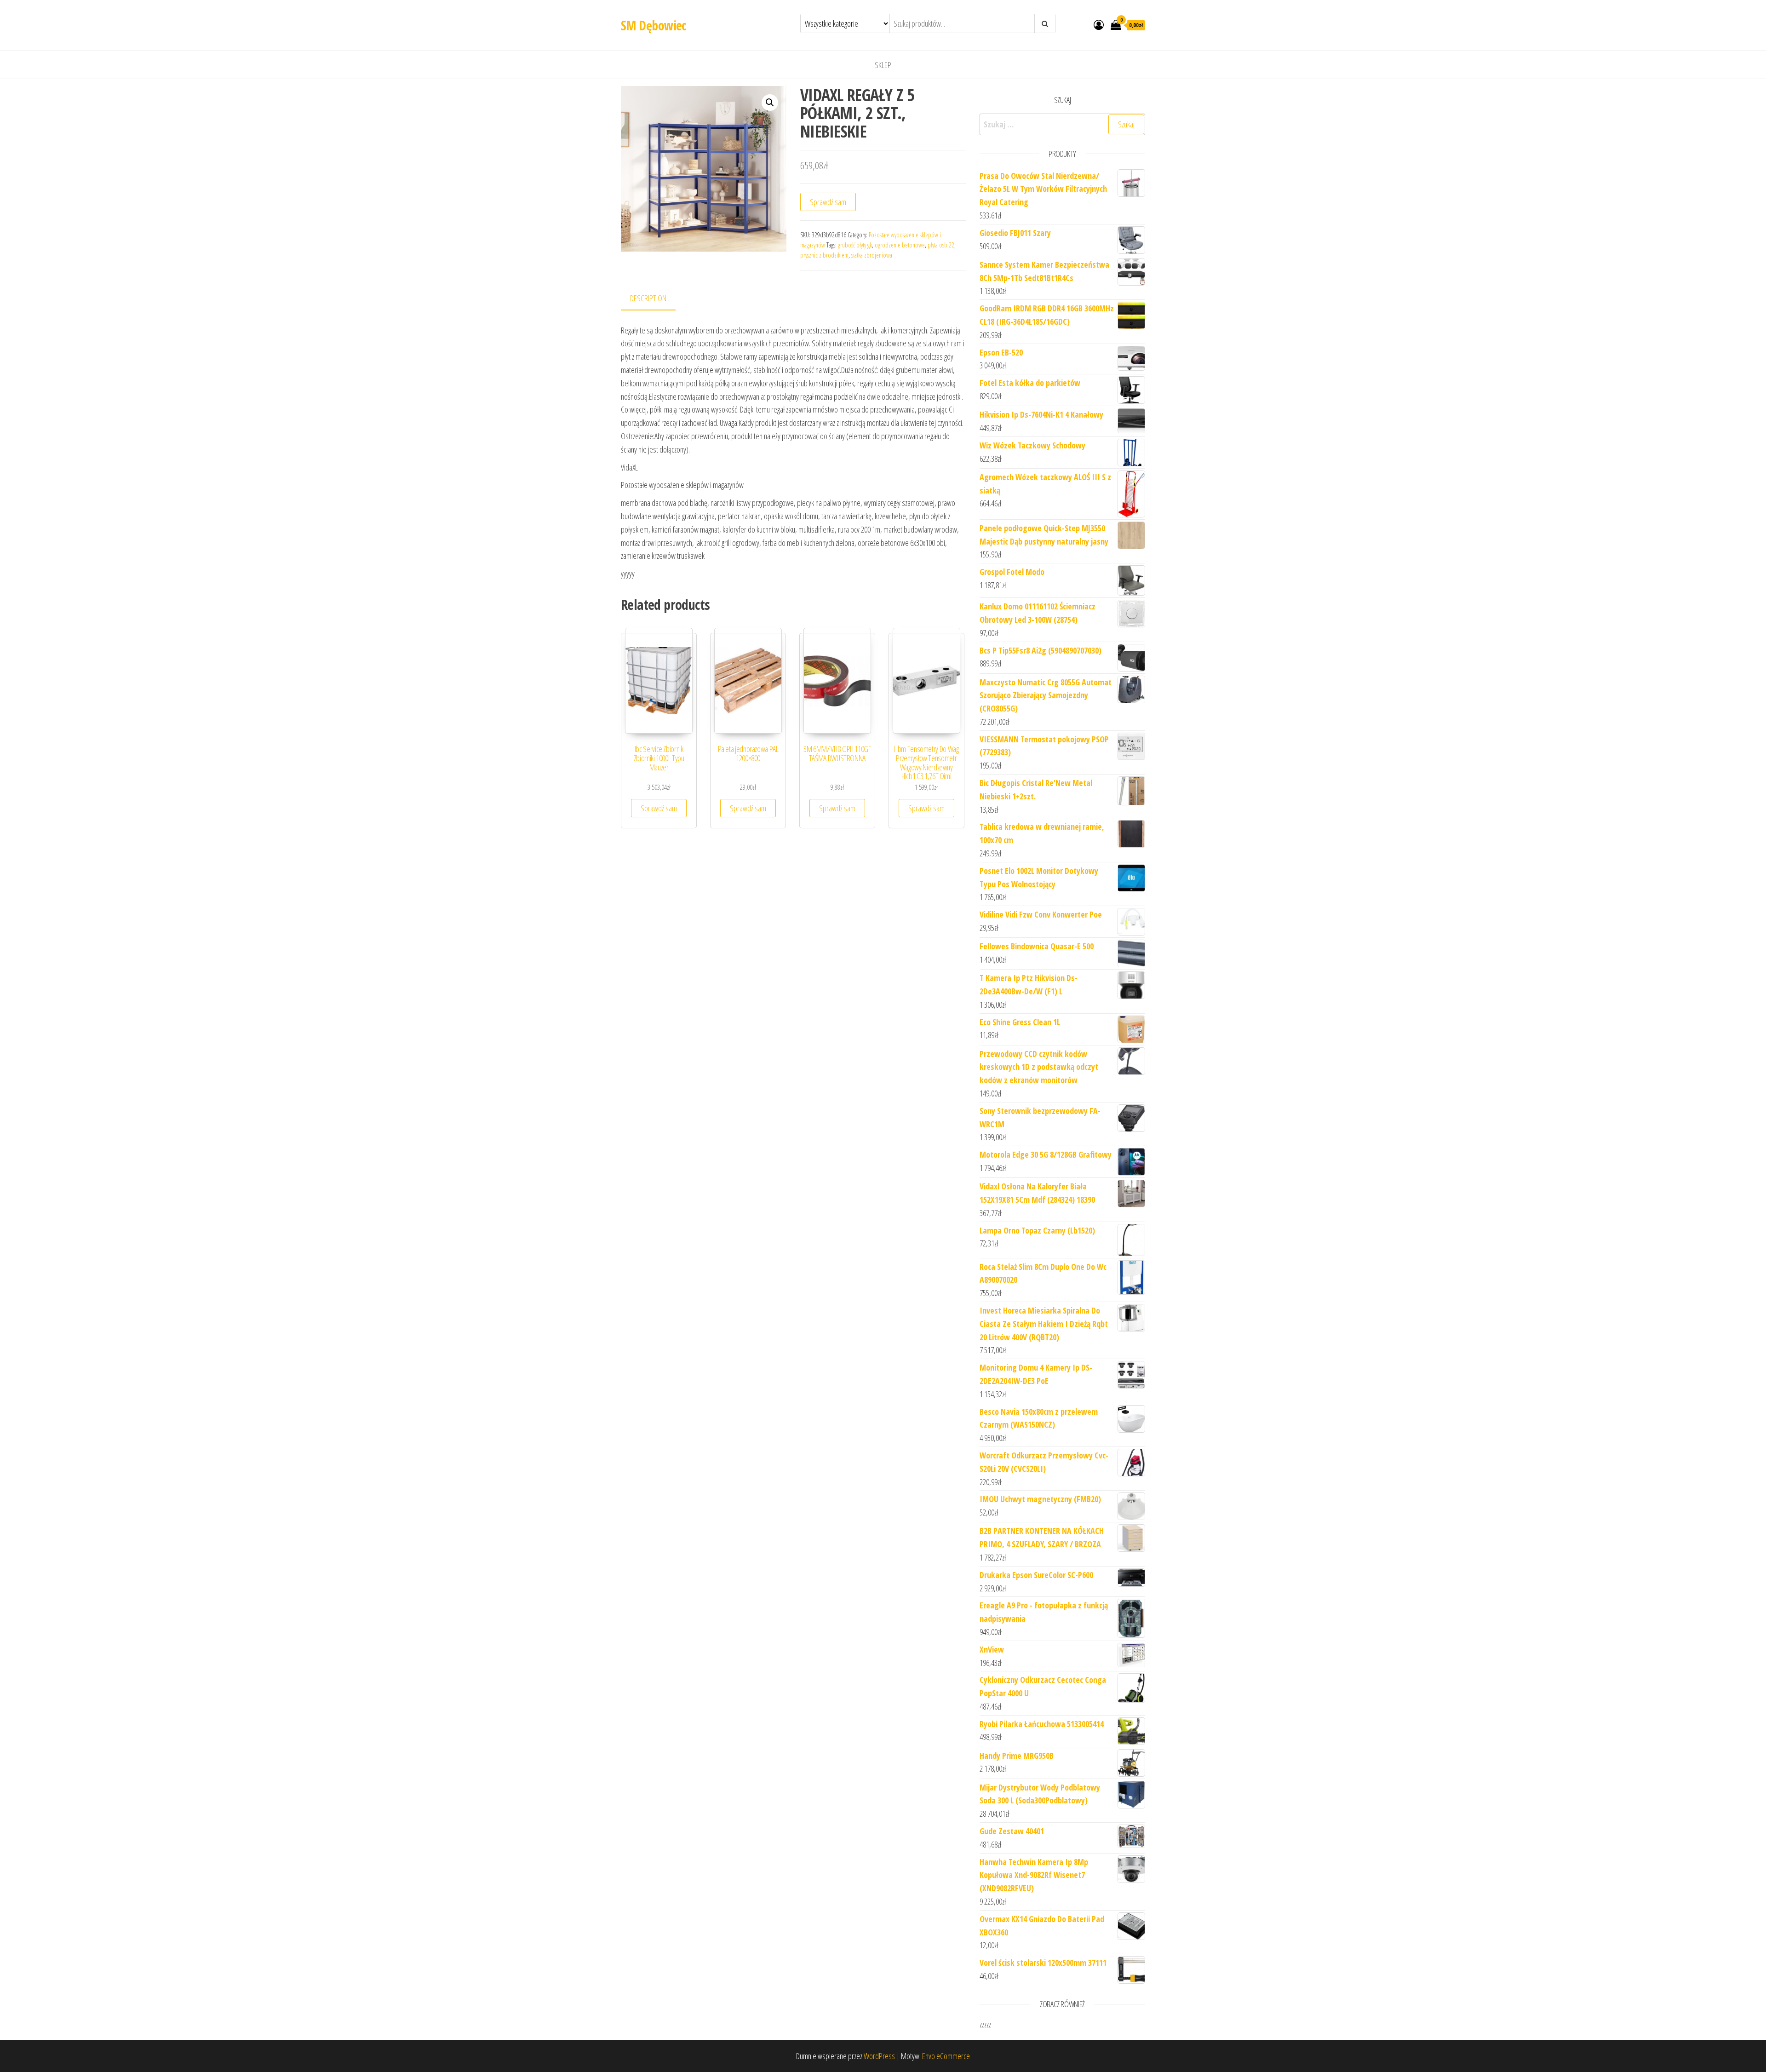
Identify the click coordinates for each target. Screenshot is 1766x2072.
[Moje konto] (1099, 24)
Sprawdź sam (828, 202)
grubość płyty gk (855, 245)
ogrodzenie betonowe (900, 245)
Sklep (883, 65)
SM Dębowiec (654, 25)
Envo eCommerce (946, 2056)
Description (648, 298)
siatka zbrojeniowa (872, 255)
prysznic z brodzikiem (824, 255)
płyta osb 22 (941, 245)
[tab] (655, 299)
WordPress (879, 2056)
